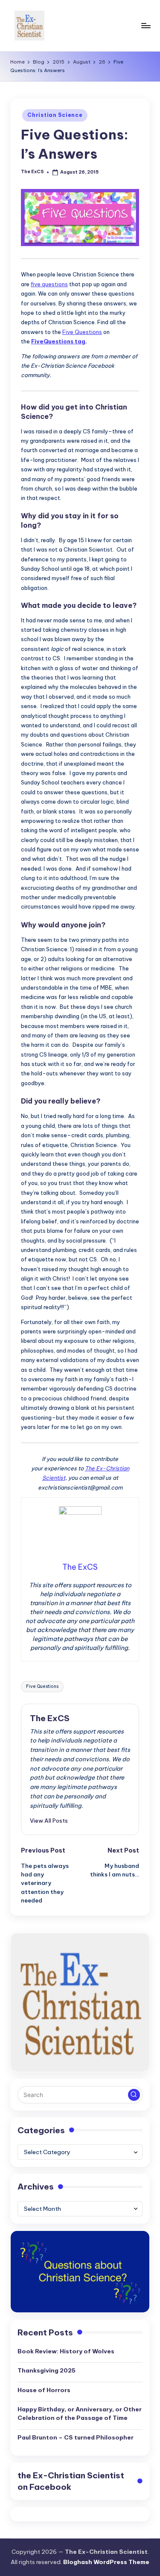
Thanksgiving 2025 (47, 2370)
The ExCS (50, 1718)
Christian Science (55, 115)
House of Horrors (44, 2390)
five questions (49, 284)
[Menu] (145, 25)
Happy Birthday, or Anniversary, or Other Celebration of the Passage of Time (80, 2413)
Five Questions (82, 332)
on (71, 2481)
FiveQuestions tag (58, 341)
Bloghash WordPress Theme (106, 2562)
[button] (49, 1821)
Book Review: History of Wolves (66, 2351)
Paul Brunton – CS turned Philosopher (76, 2437)
